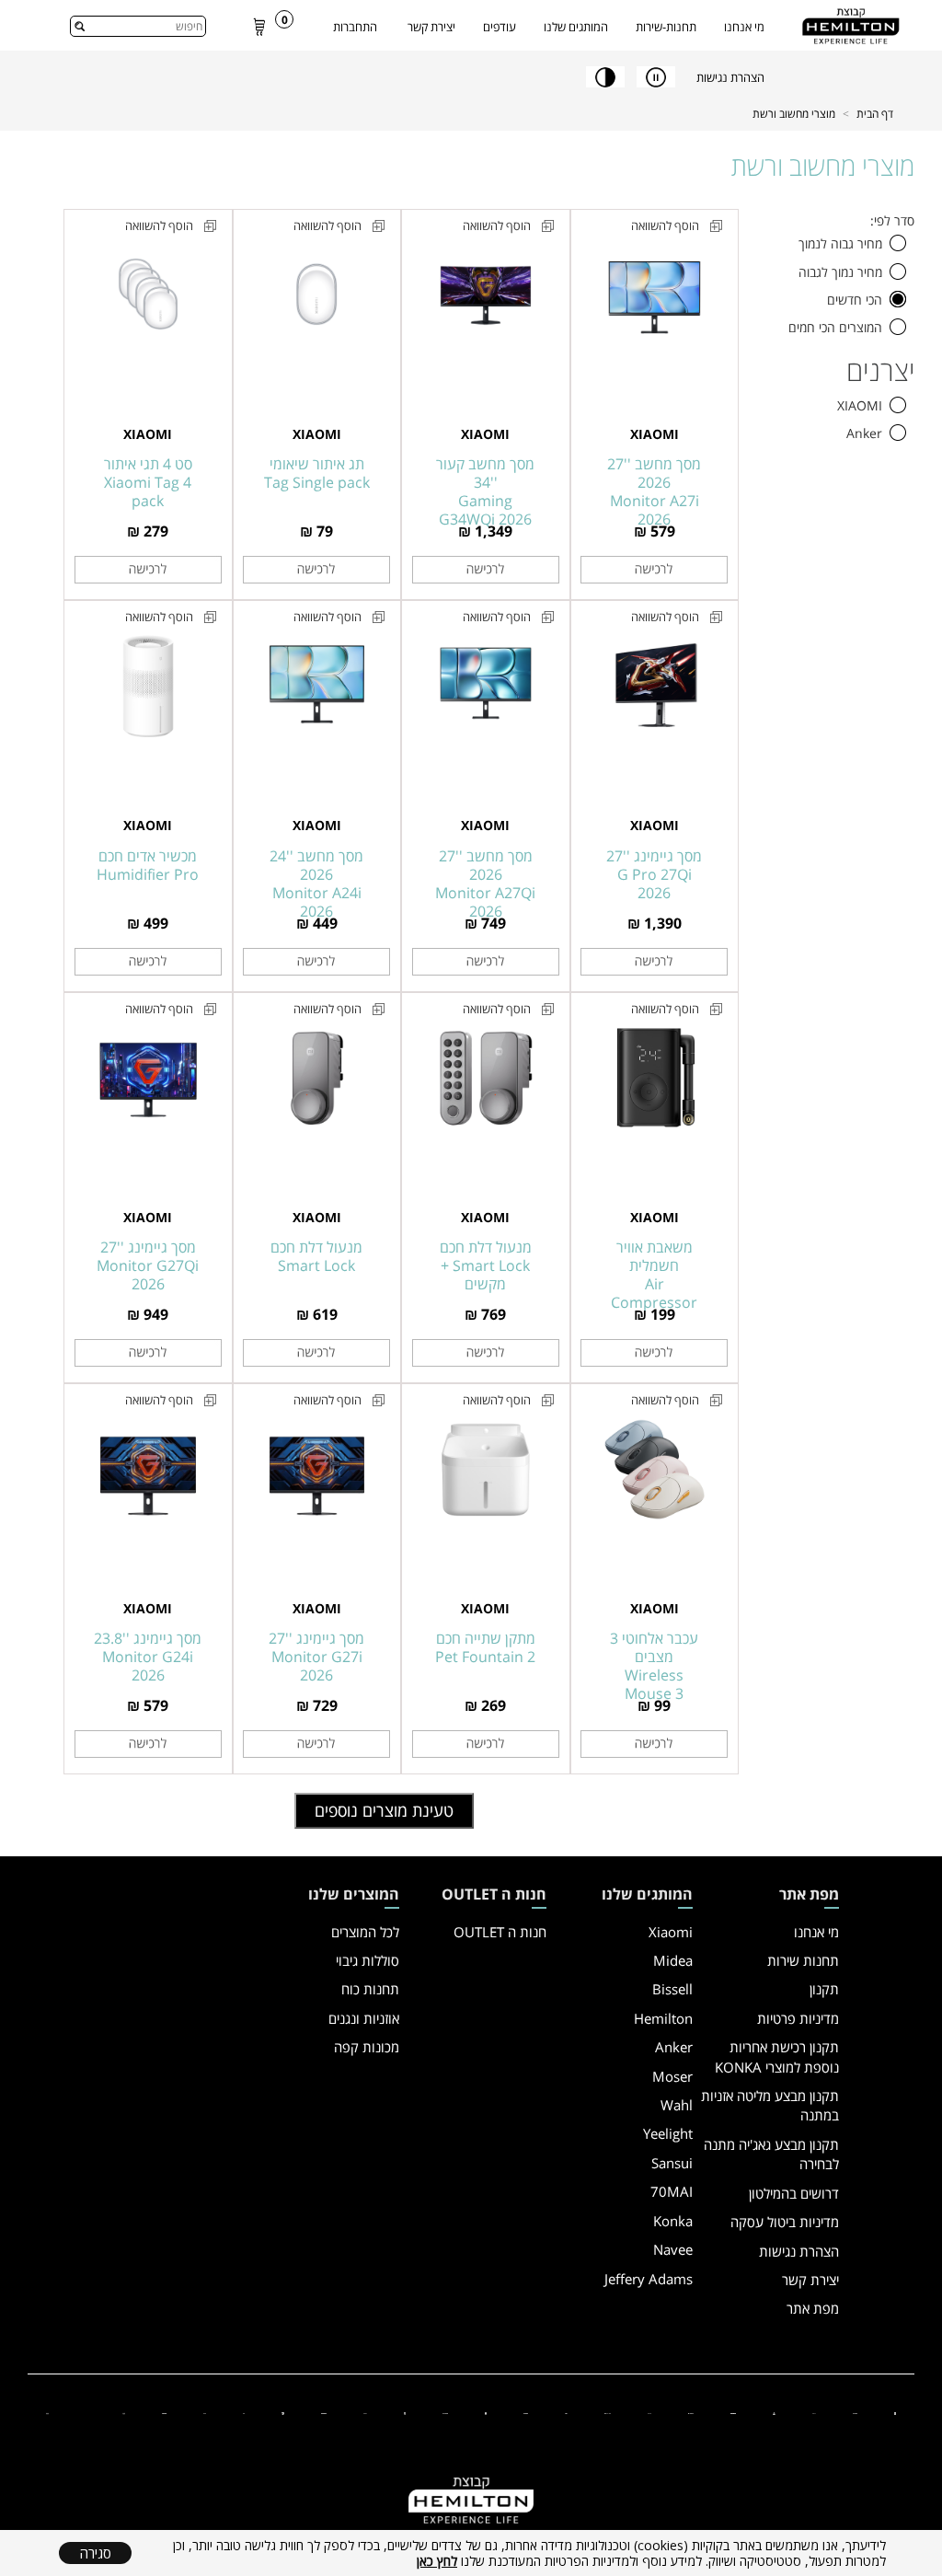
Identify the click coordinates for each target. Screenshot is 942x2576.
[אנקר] (855, 2412)
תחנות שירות (803, 1960)
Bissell (672, 1989)
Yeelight (668, 2133)
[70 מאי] (650, 2412)
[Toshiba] (164, 2412)
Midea (673, 1960)
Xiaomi (671, 1932)
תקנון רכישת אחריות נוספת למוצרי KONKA (777, 2056)
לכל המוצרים (365, 1932)
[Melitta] (124, 2412)
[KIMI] (205, 2412)
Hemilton (663, 2018)
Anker (674, 2047)
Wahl (677, 2105)
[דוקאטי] (282, 2412)
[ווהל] (365, 2412)
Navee (673, 2249)
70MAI (672, 2191)
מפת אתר (813, 2308)
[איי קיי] (566, 2412)
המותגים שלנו (576, 27)
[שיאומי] (895, 2412)
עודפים (500, 27)
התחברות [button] (355, 27)
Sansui (672, 2163)
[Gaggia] (47, 2412)
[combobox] (138, 26)
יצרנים (880, 371)
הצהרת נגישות (799, 2251)
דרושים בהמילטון (794, 2193)
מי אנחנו (744, 27)
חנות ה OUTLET (500, 1932)
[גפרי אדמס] (405, 2412)
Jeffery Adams (649, 2279)
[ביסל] (774, 2412)
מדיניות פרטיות (798, 2018)
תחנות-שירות (666, 27)
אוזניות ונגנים (364, 2018)
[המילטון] (733, 2412)
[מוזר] (486, 2412)
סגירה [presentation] (96, 2553)
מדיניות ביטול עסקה (785, 2222)
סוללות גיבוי (368, 1960)
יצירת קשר (431, 27)
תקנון (824, 1989)
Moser (672, 2076)
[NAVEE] (445, 2412)
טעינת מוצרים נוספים (384, 1810)
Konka (673, 2221)
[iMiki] (244, 2412)
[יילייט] (608, 2412)
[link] (259, 26)
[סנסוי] (691, 2412)
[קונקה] (526, 2412)
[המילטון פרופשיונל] (324, 2412)
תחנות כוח (370, 1989)
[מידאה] (815, 2412)
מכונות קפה (367, 2047)
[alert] (471, 2553)
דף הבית (875, 114)
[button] (898, 243)
